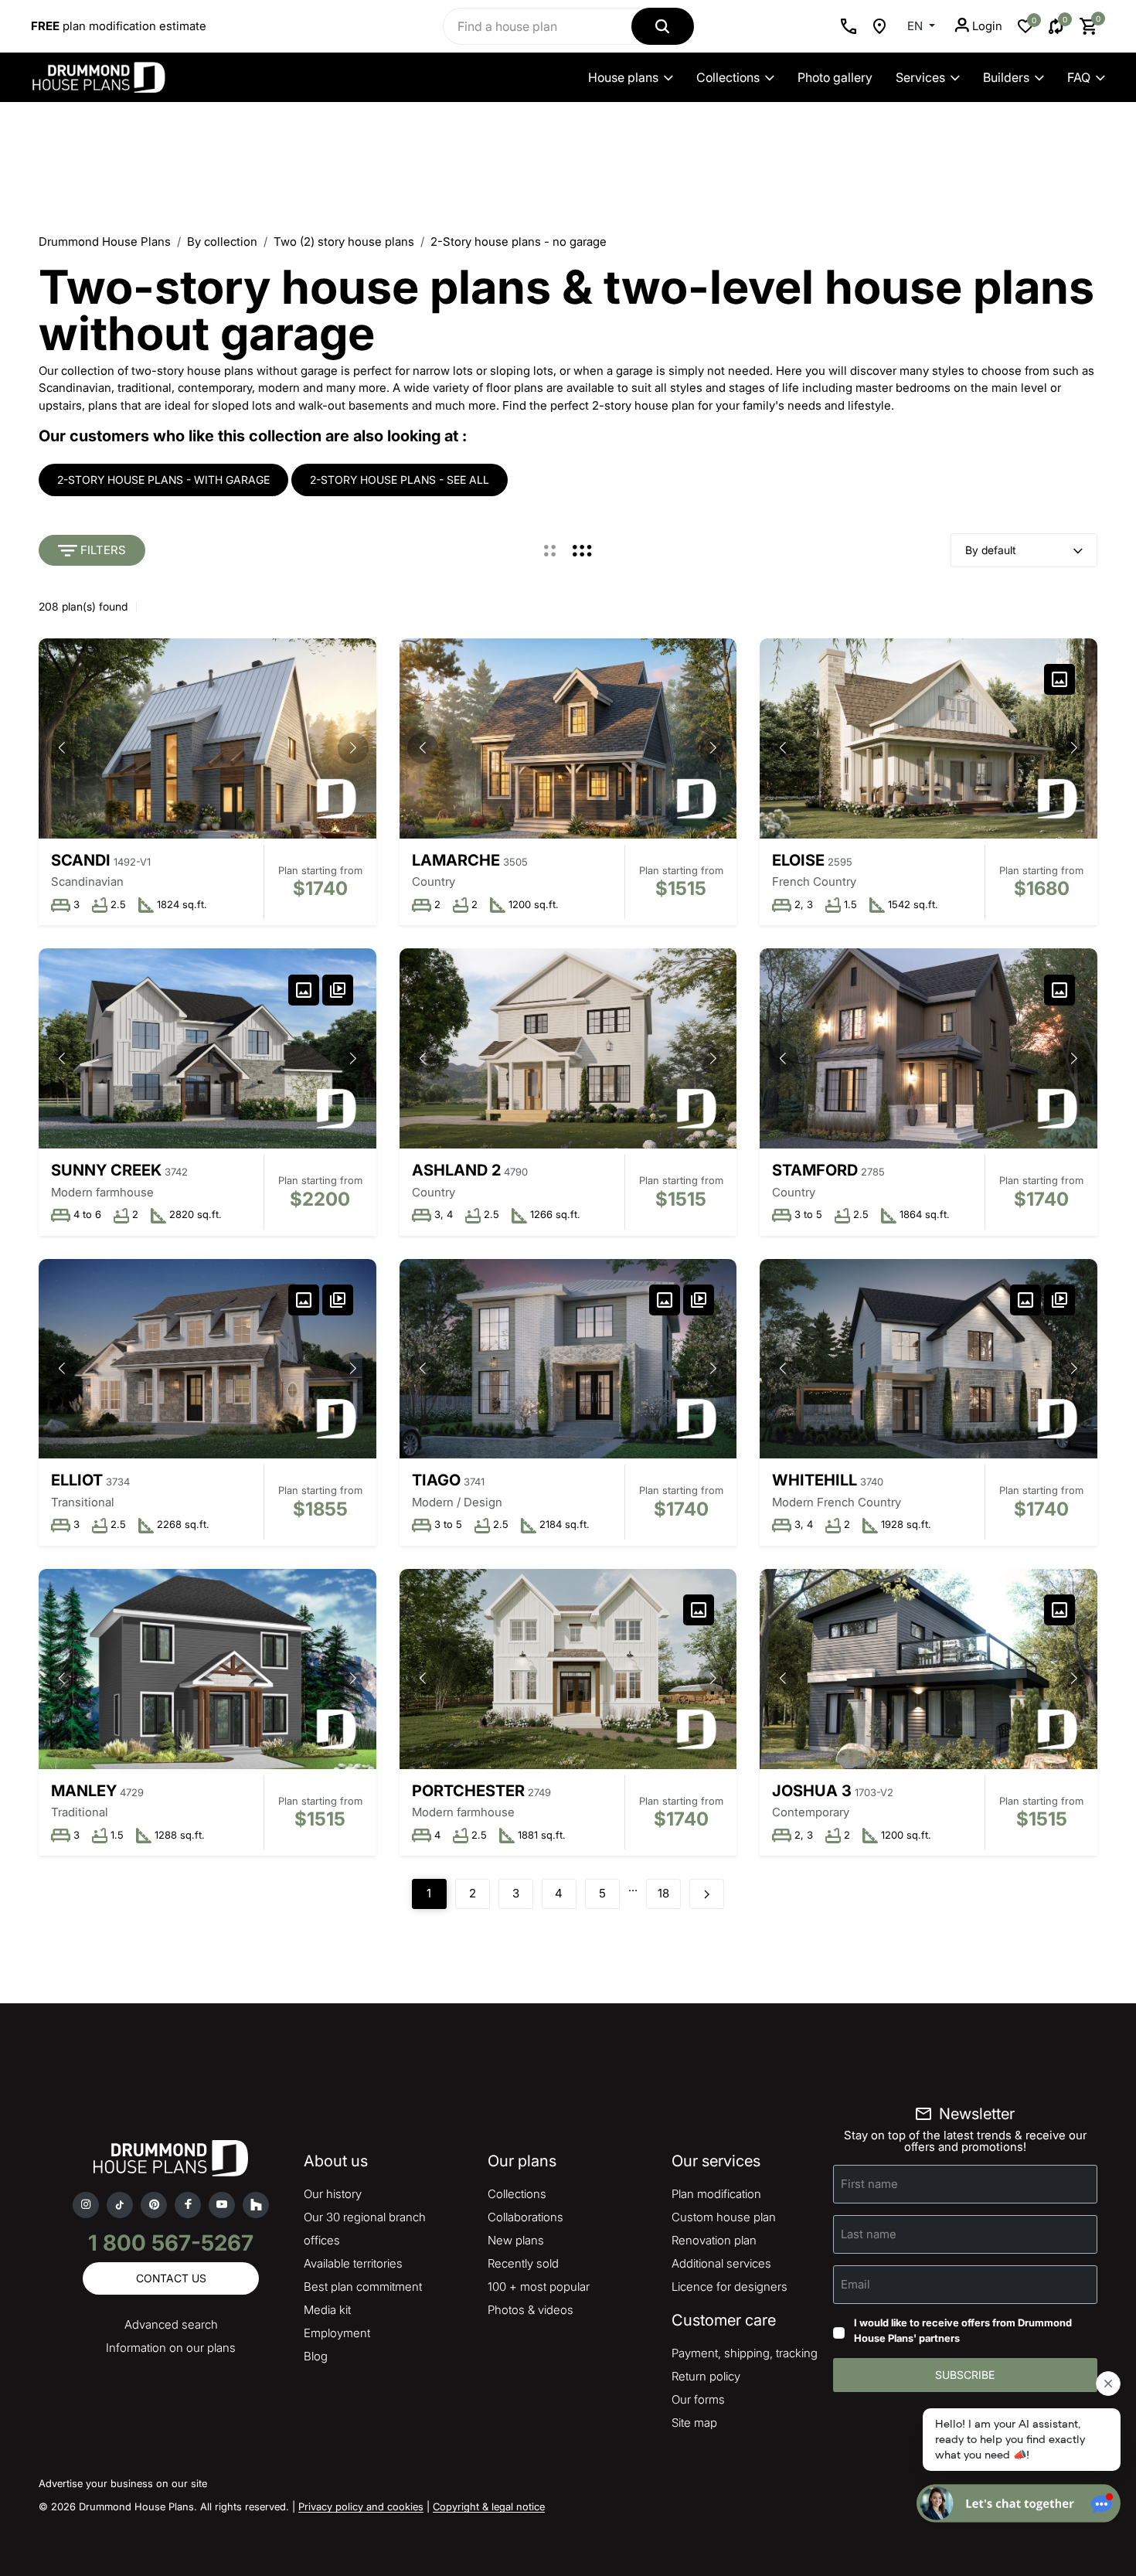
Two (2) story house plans (344, 242)
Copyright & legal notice (489, 2506)
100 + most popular (539, 2287)
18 (663, 1893)
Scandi (81, 860)
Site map (694, 2423)
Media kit (327, 2310)
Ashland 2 (456, 1170)
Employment (337, 2333)
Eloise (798, 860)
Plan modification (716, 2194)
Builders (1006, 77)
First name (869, 2184)
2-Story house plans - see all (400, 480)
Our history (333, 2194)
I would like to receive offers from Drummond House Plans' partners (963, 2330)
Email (855, 2284)
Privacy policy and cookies (361, 2506)
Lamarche (456, 860)
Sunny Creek (106, 1170)
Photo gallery (835, 77)
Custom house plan (724, 2217)
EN (917, 26)
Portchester (468, 1791)
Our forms (698, 2399)
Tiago (436, 1480)
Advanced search (171, 2324)
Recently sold (523, 2263)
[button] (353, 748)
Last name (869, 2234)
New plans (516, 2240)
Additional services (721, 2263)
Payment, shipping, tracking (745, 2353)
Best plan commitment (363, 2287)
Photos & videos (531, 2310)
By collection (222, 242)
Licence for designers (730, 2287)
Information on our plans (171, 2348)
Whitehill (815, 1480)
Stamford (815, 1170)
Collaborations (525, 2217)
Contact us (171, 2278)
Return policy (706, 2376)
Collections (728, 77)
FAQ (1079, 77)
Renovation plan (714, 2240)
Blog (316, 2356)
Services (920, 77)
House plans (623, 77)
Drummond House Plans (105, 242)
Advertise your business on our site (123, 2483)
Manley (84, 1791)
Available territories (353, 2263)
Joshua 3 (812, 1791)
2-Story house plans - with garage (163, 480)
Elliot (77, 1480)
